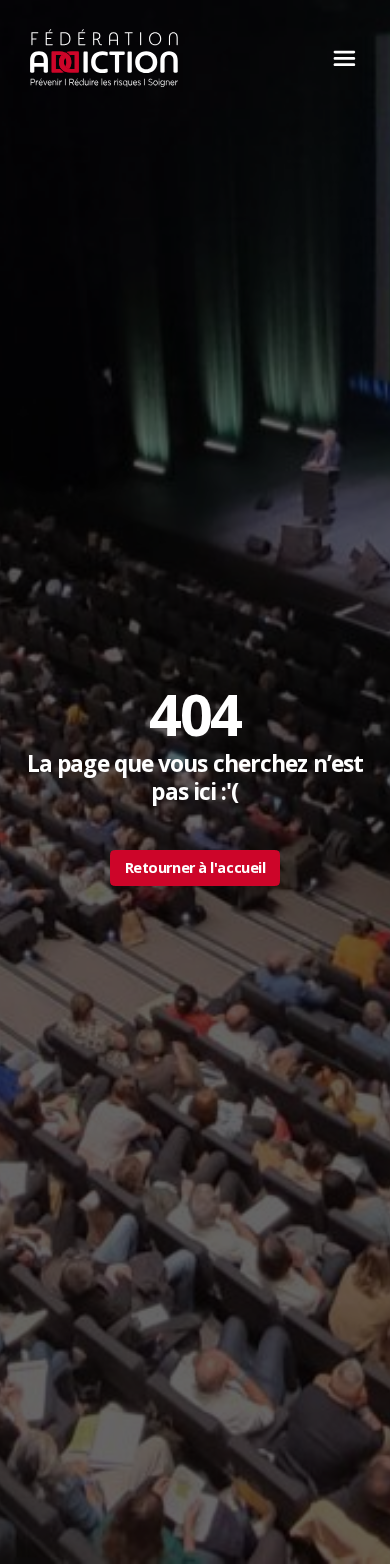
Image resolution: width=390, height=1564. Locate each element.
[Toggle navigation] (339, 58)
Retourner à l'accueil (195, 867)
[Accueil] (104, 58)
